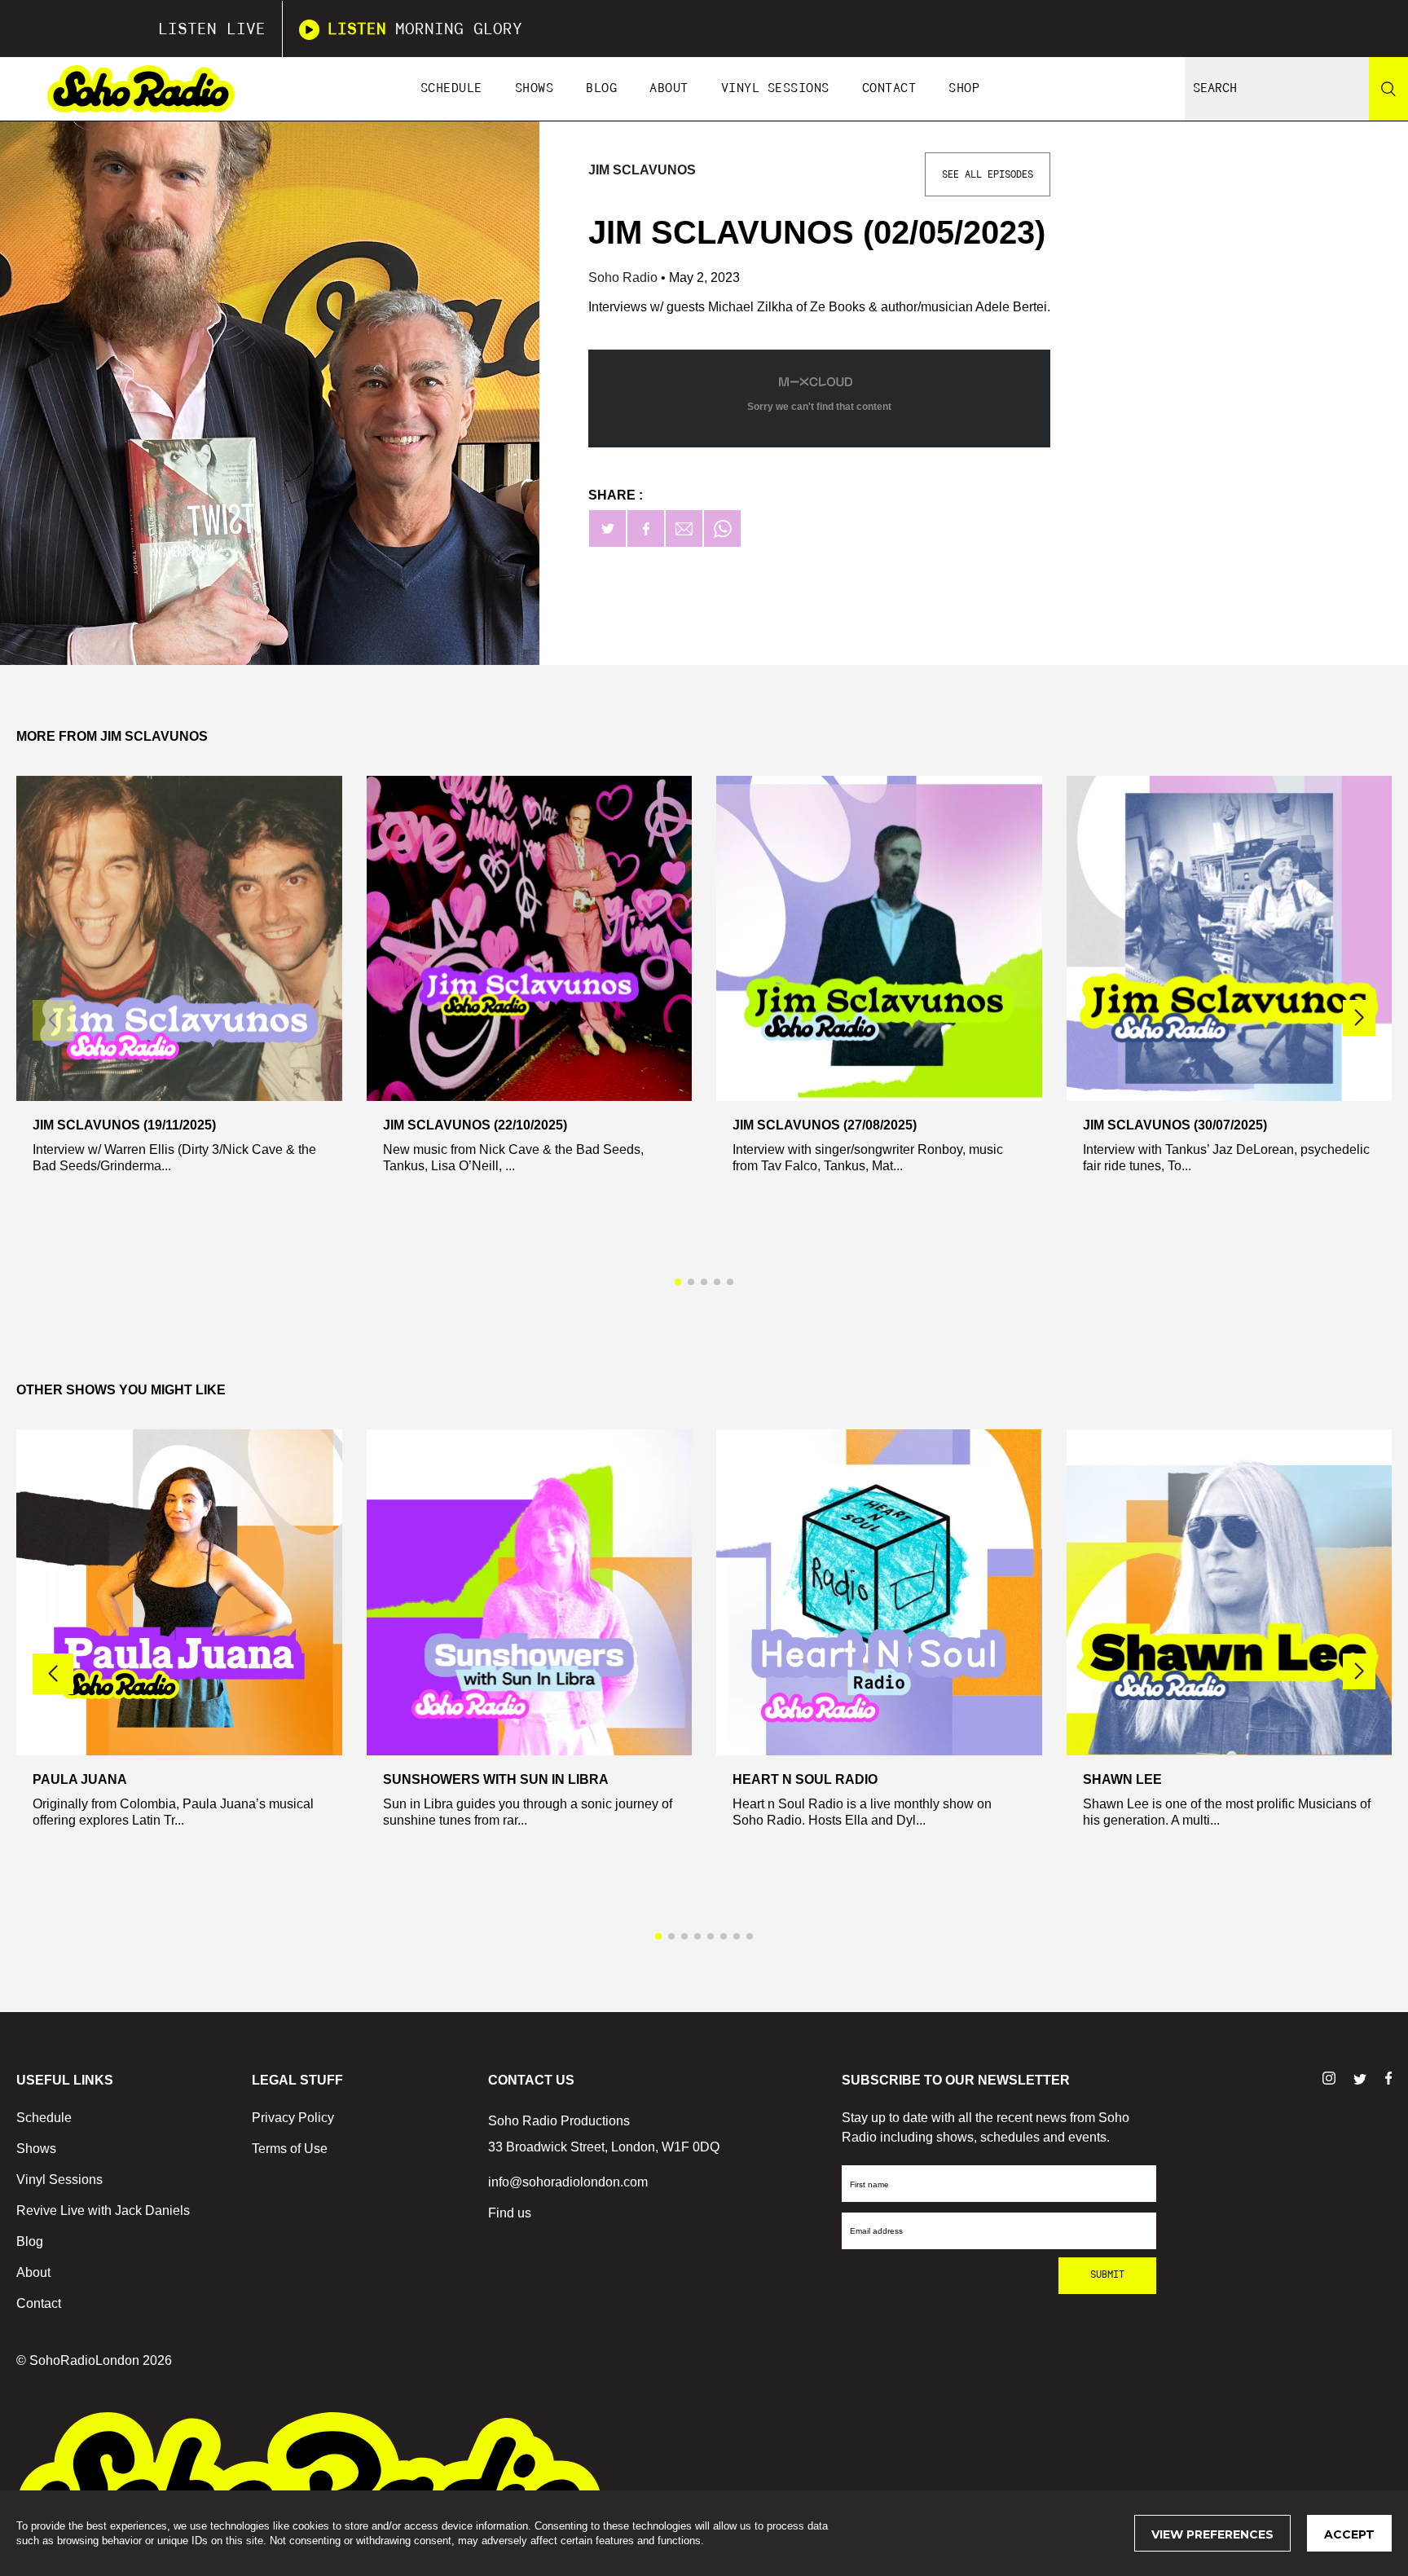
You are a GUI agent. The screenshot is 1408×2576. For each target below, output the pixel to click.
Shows (535, 88)
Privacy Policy (293, 2118)
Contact (889, 88)
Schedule (451, 88)
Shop (964, 88)
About (669, 88)
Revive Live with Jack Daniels (103, 2211)
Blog (601, 88)
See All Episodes (988, 174)
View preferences (1212, 2534)
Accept (1349, 2534)
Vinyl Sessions (775, 88)
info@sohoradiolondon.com (568, 2182)
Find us (510, 2213)
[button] (1359, 1018)
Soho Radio (625, 277)
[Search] (1388, 89)
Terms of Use (290, 2149)
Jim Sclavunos (642, 170)
